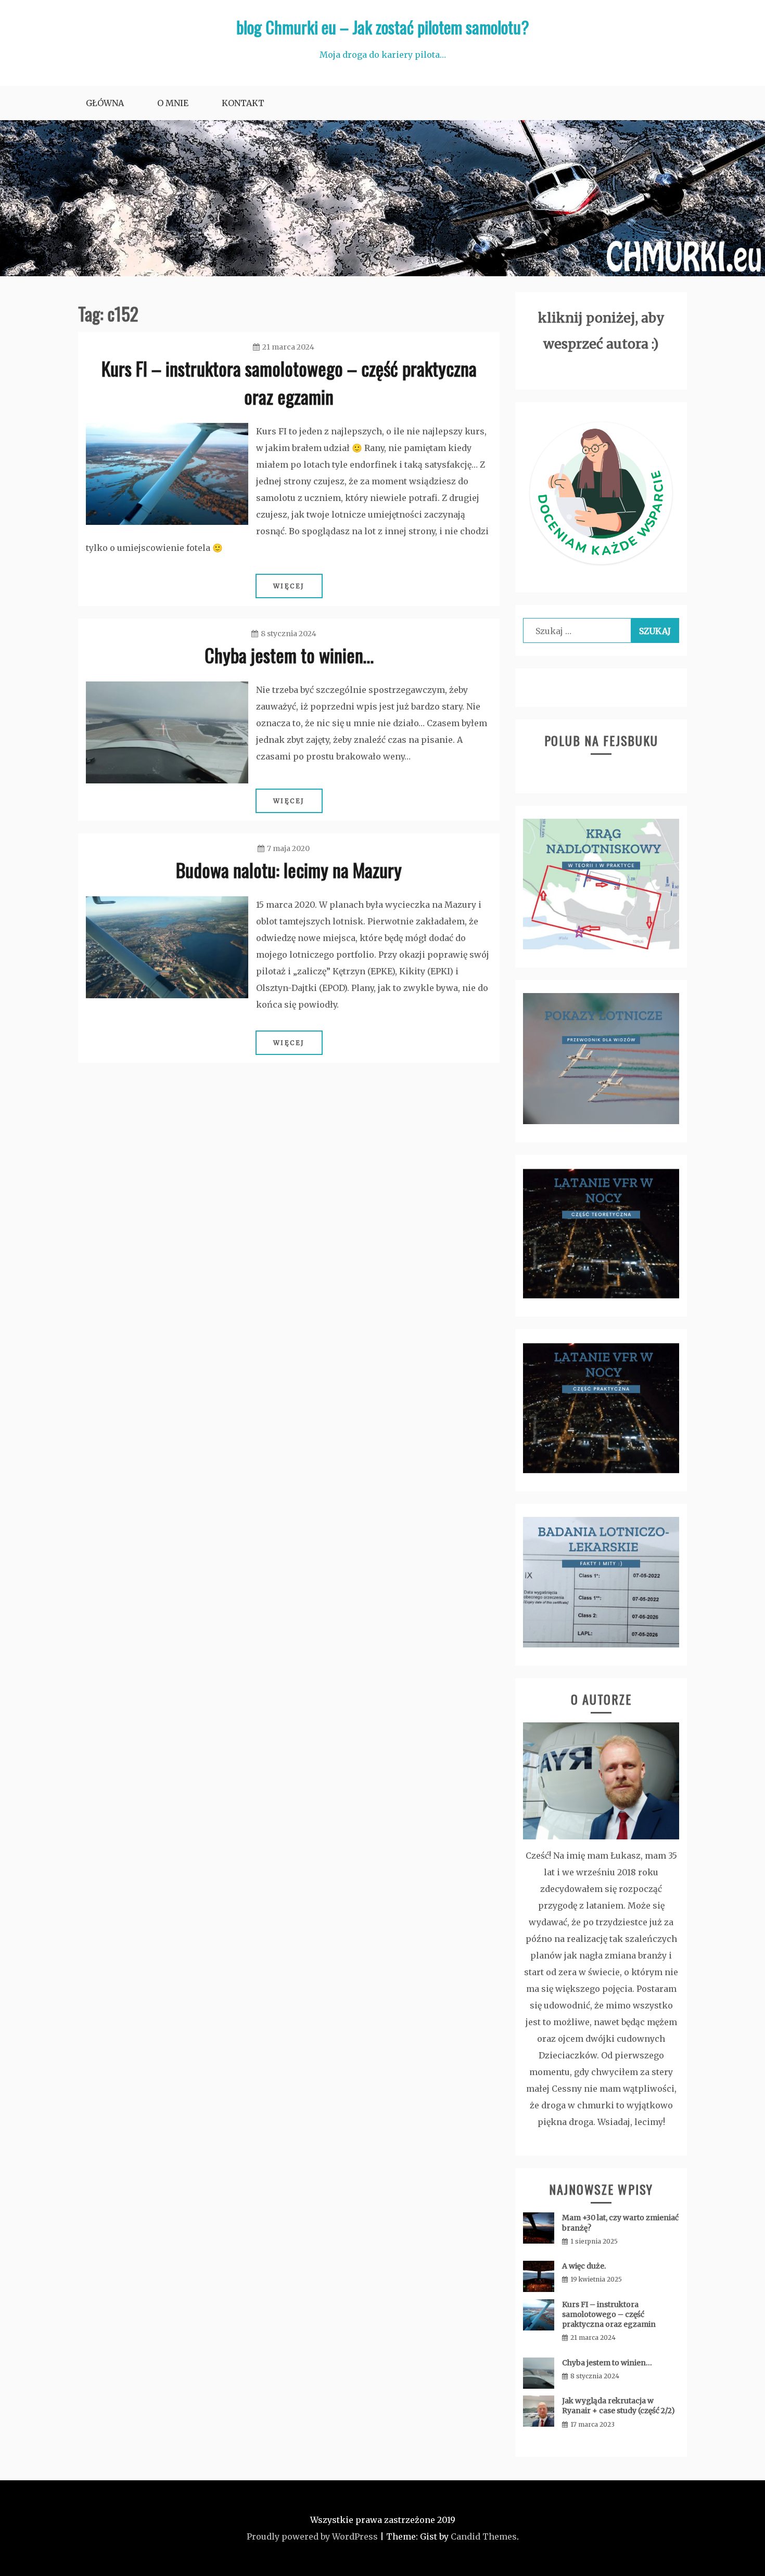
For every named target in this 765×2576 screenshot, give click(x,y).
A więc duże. (584, 2266)
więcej (289, 586)
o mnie (173, 103)
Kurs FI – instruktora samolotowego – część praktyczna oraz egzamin (289, 382)
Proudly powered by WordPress (312, 2536)
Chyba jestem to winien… (289, 655)
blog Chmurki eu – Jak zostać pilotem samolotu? (383, 27)
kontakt (243, 103)
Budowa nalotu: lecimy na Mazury (289, 870)
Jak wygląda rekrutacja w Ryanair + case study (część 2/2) (619, 2406)
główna (105, 103)
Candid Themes (484, 2536)
